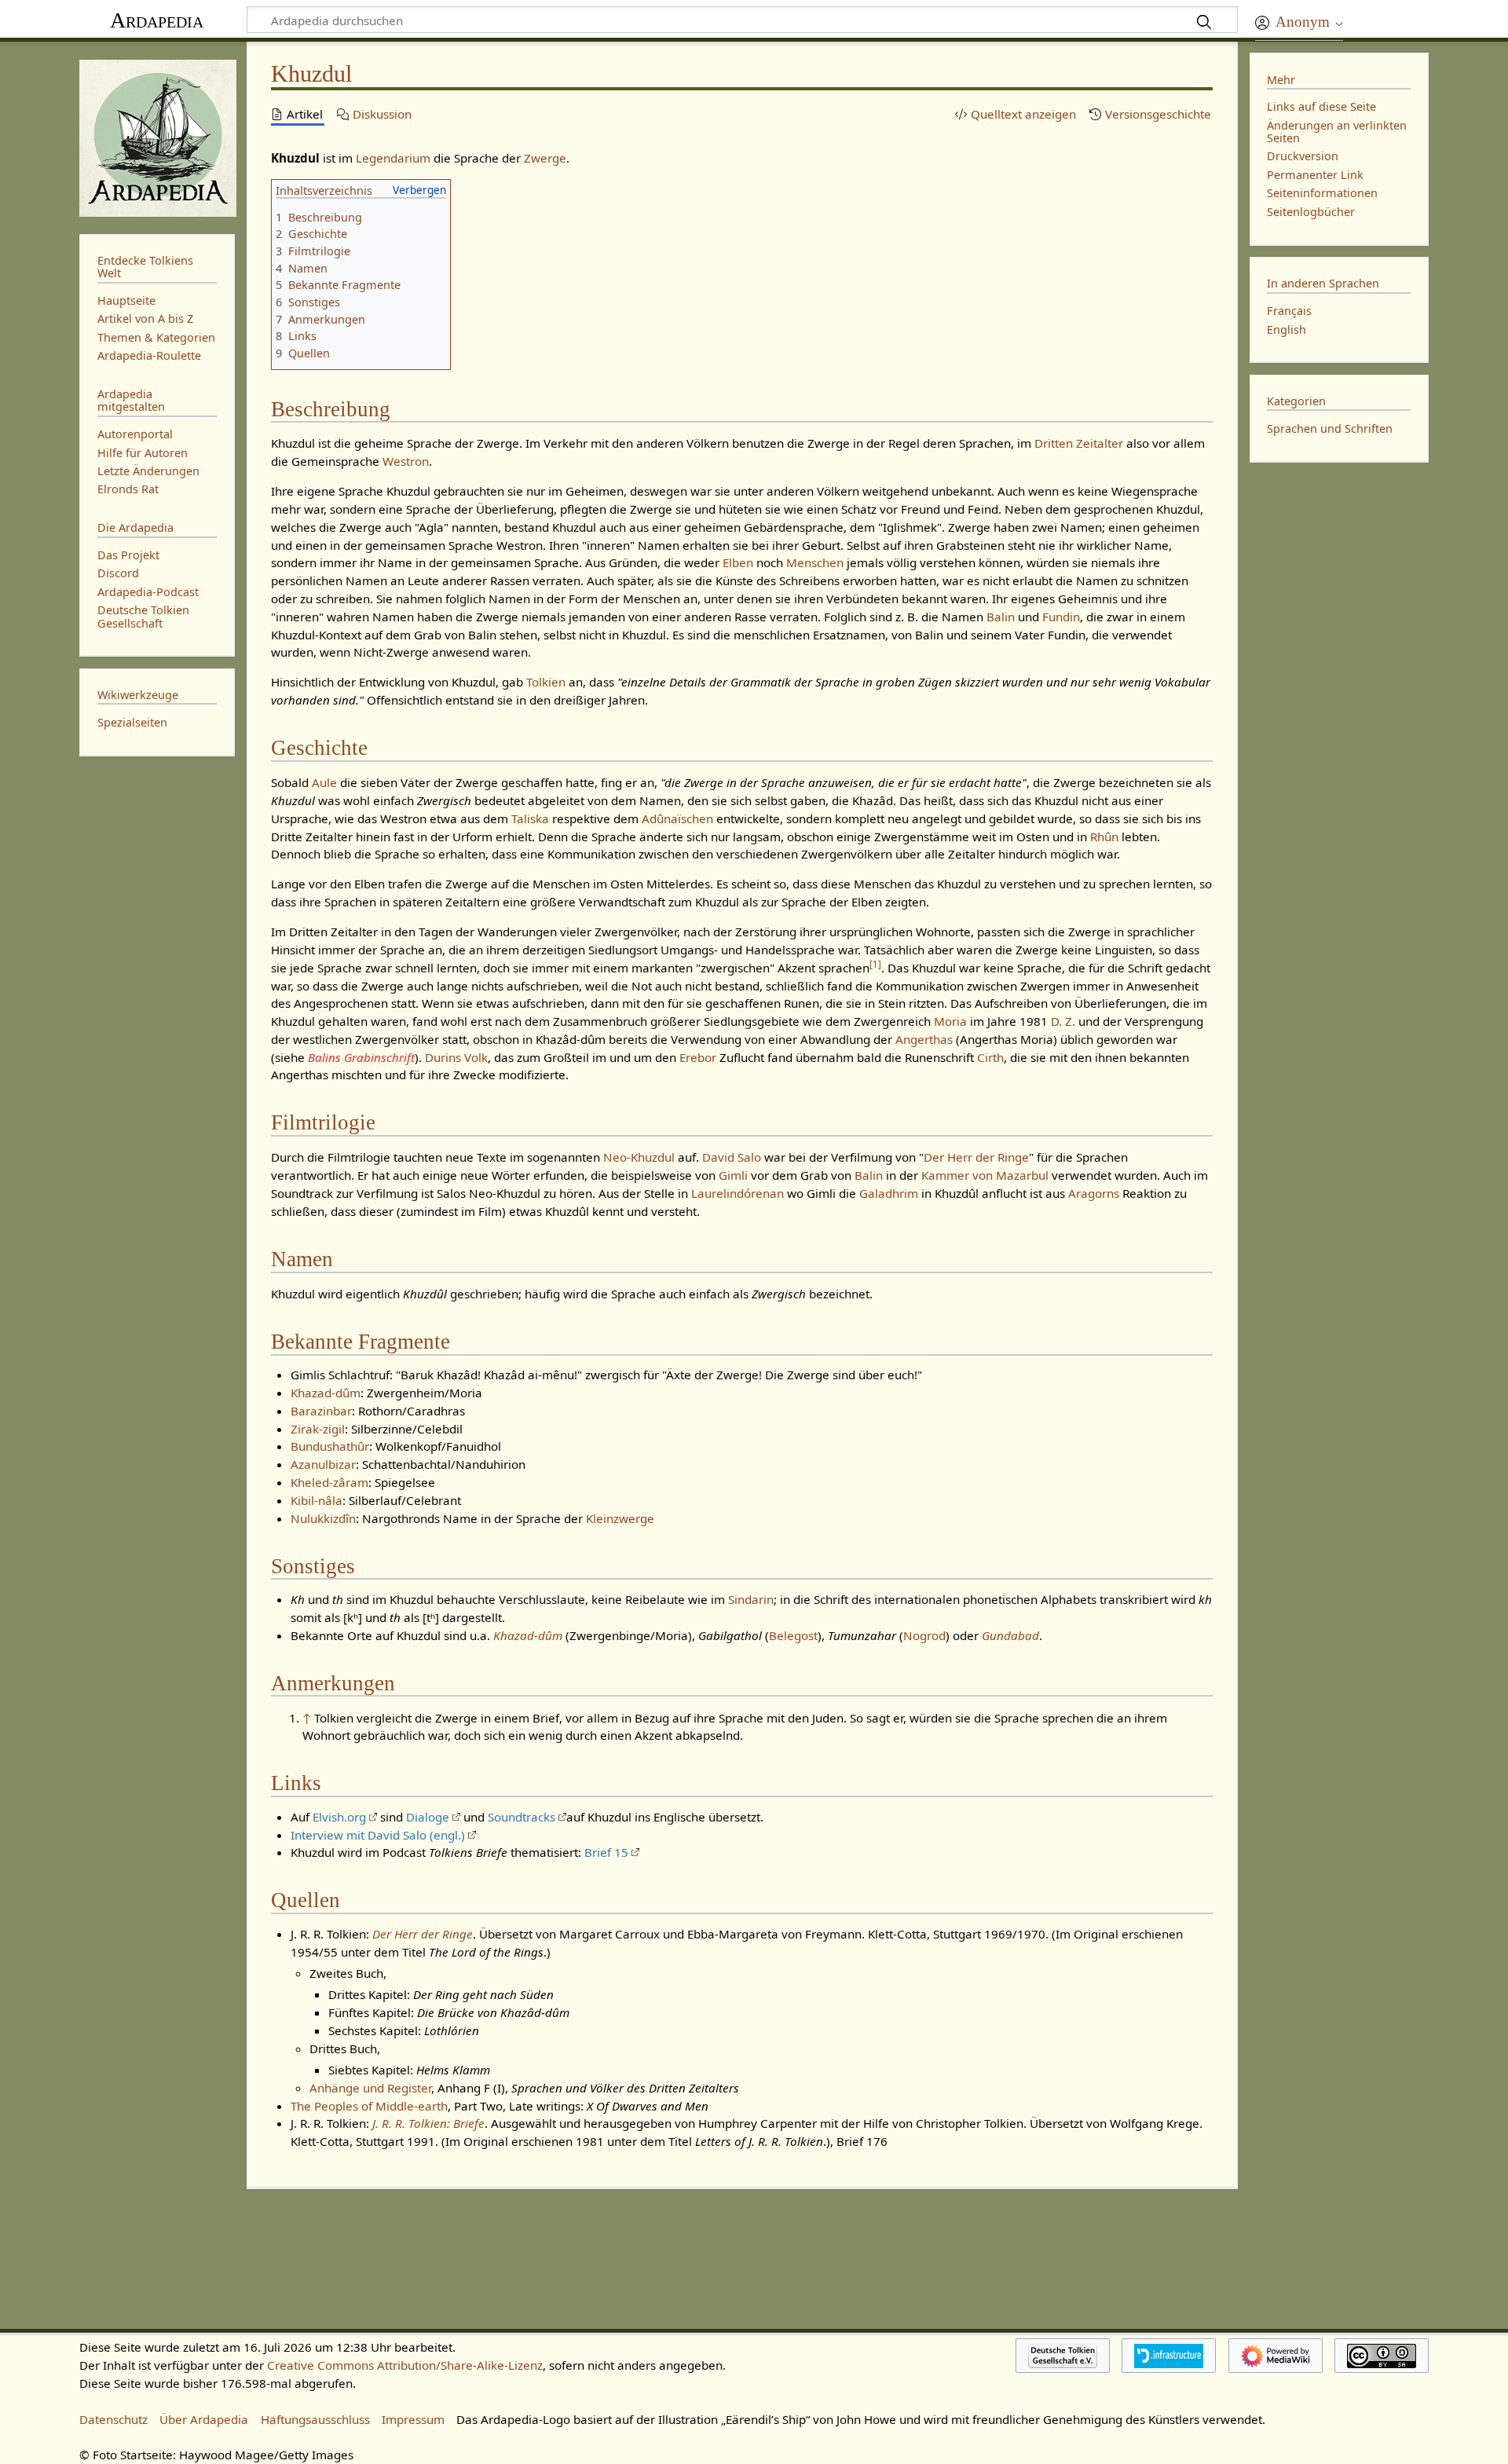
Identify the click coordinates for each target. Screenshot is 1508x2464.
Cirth (990, 1057)
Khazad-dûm (326, 1393)
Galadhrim (889, 1193)
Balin (1001, 617)
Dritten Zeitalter (1079, 443)
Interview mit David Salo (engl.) (378, 1835)
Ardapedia (157, 20)
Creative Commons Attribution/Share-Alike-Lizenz (405, 2365)
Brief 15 (606, 1852)
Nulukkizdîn (323, 1518)
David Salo (732, 1157)
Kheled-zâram (329, 1482)
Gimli (733, 1175)
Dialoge (428, 1817)
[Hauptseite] (157, 136)
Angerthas (924, 1039)
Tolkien (546, 682)
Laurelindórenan (738, 1193)
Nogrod (924, 1635)
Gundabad (1010, 1635)
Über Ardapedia (204, 2419)
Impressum (413, 2419)
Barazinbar (321, 1411)
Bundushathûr (330, 1446)
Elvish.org (339, 1817)
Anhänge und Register (370, 2088)
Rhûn (1104, 837)
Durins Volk (456, 1057)
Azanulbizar (323, 1464)
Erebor (698, 1057)
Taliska (530, 818)
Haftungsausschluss (315, 2419)
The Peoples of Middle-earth (369, 2106)
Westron (406, 461)
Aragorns (1094, 1193)
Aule (324, 782)
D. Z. (1063, 1021)
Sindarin (751, 1599)
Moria (950, 1021)
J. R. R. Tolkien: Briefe (428, 2123)
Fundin (1061, 617)
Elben (738, 562)
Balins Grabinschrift (361, 1057)
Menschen (815, 562)
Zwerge (545, 158)
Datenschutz (113, 2419)
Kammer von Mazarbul (985, 1175)
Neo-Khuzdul (639, 1157)
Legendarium (393, 158)
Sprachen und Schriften (1330, 428)
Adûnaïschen (677, 818)
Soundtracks (522, 1817)
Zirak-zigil (318, 1429)
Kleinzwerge (620, 1518)
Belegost (793, 1635)
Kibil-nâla (317, 1500)
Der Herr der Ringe (976, 1157)
